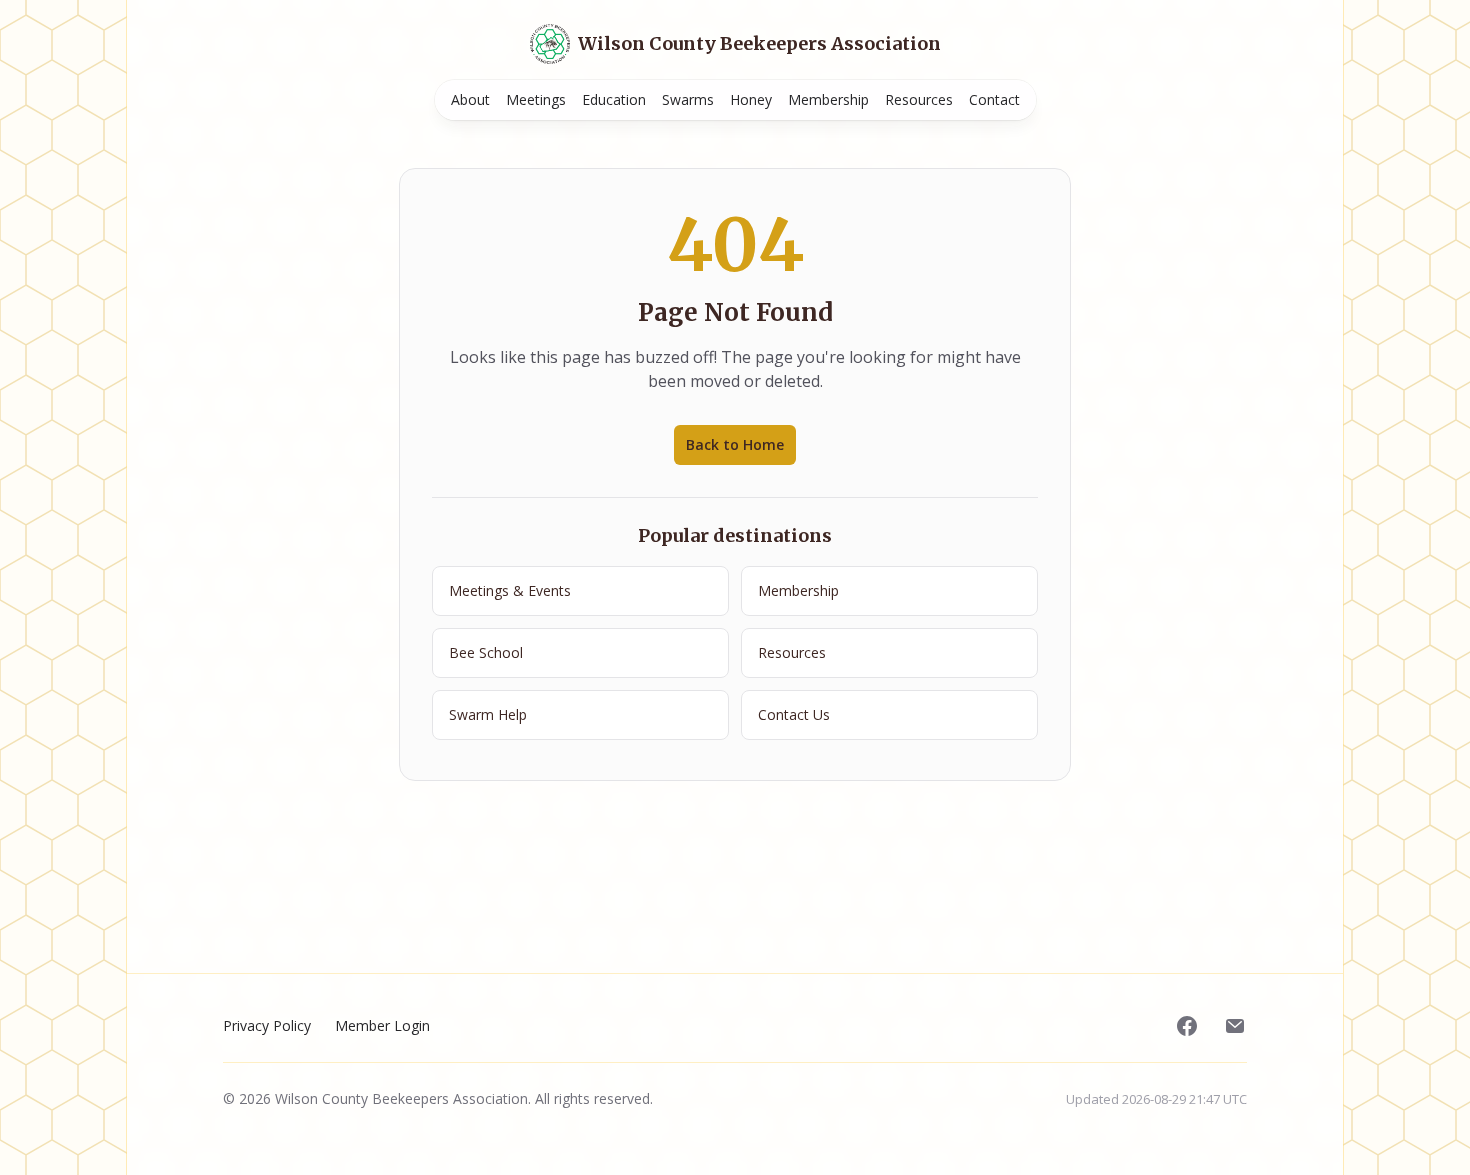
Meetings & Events (510, 590)
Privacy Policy (267, 1025)
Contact (994, 99)
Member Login (382, 1025)
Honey (751, 99)
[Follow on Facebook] (1187, 1026)
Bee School (486, 652)
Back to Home (735, 444)
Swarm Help (488, 714)
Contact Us (794, 714)
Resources (919, 99)
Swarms (688, 99)
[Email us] (1235, 1026)
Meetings (536, 99)
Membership (828, 99)
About (470, 99)
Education (614, 99)
